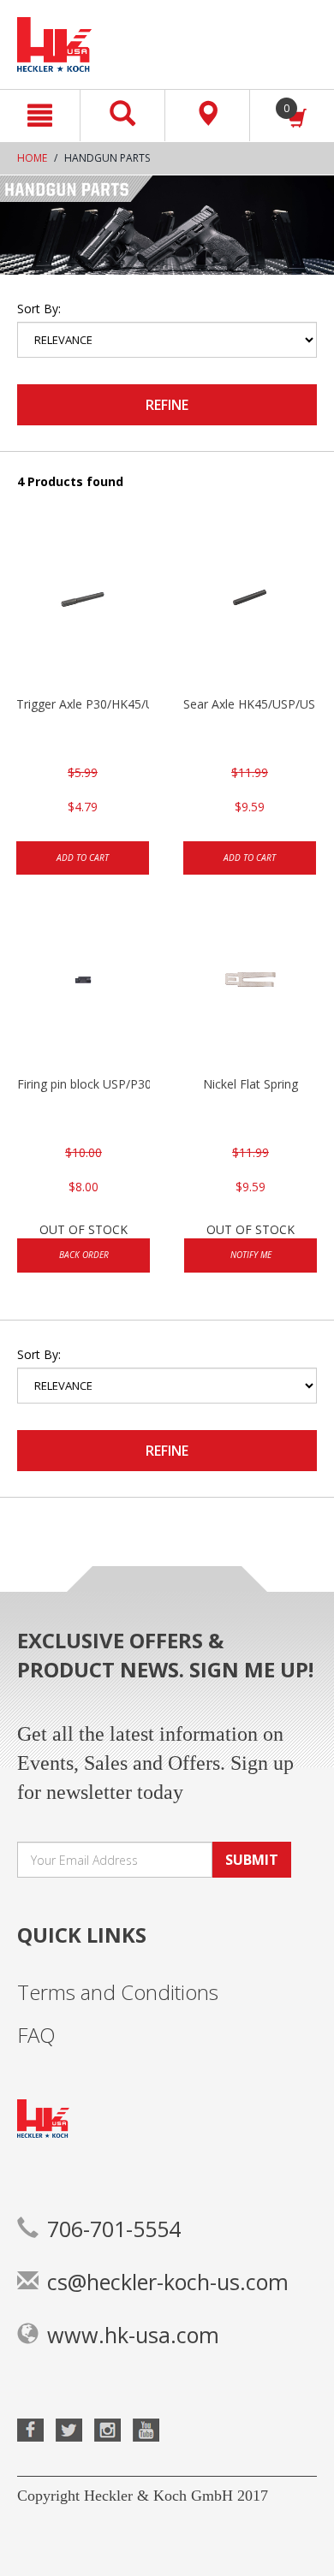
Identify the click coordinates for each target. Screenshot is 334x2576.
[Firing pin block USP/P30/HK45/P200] (83, 990)
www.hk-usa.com (133, 2335)
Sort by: (39, 309)
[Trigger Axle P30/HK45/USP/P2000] (83, 610)
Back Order (84, 1255)
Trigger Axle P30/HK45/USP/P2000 (83, 704)
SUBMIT (252, 1860)
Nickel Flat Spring (250, 1084)
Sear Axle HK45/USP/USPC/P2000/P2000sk (250, 704)
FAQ (36, 2035)
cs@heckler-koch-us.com (168, 2282)
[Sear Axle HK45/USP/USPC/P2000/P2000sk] (250, 610)
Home (32, 158)
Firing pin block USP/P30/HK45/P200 (83, 1084)
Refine (167, 405)
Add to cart (83, 858)
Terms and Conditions (118, 1992)
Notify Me (251, 1255)
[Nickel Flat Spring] (250, 990)
